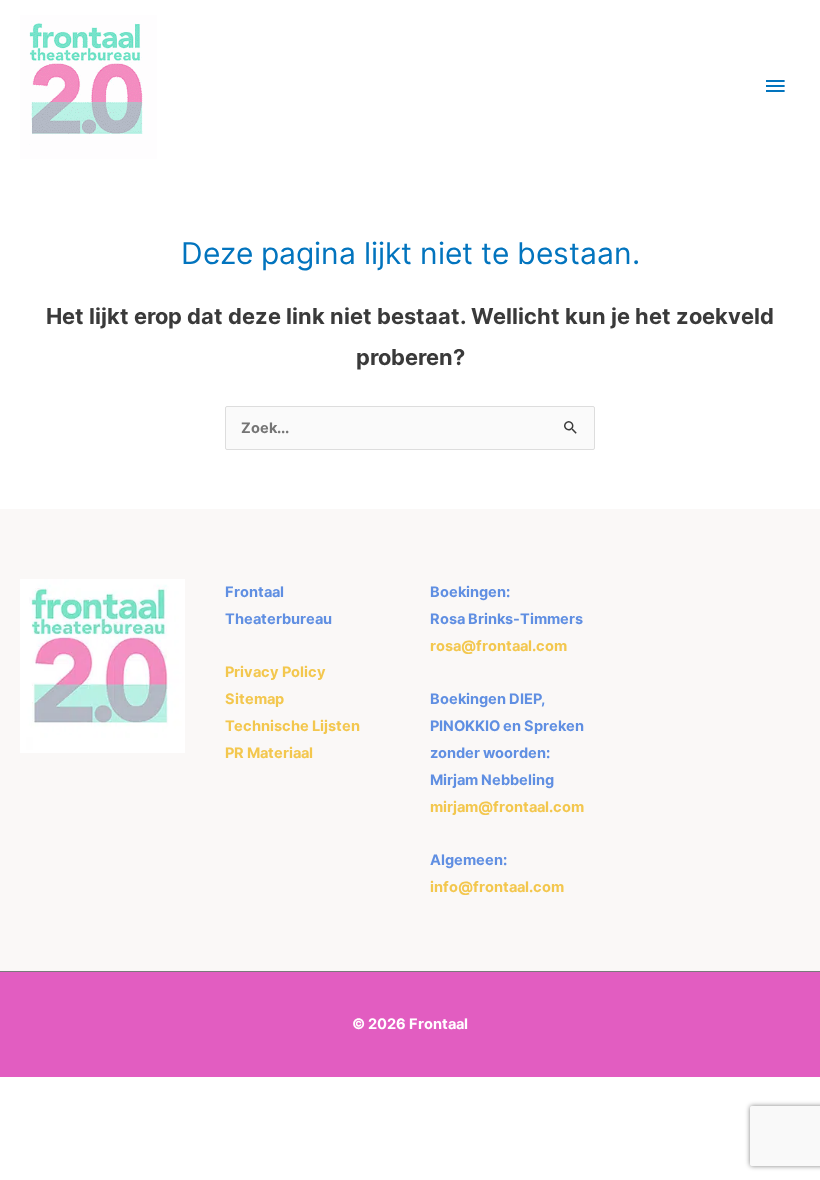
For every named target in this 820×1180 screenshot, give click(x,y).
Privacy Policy (275, 672)
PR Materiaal (269, 753)
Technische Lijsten (292, 726)
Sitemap (254, 699)
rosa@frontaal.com (498, 646)
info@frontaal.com (497, 887)
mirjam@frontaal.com (507, 807)
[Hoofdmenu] (775, 87)
